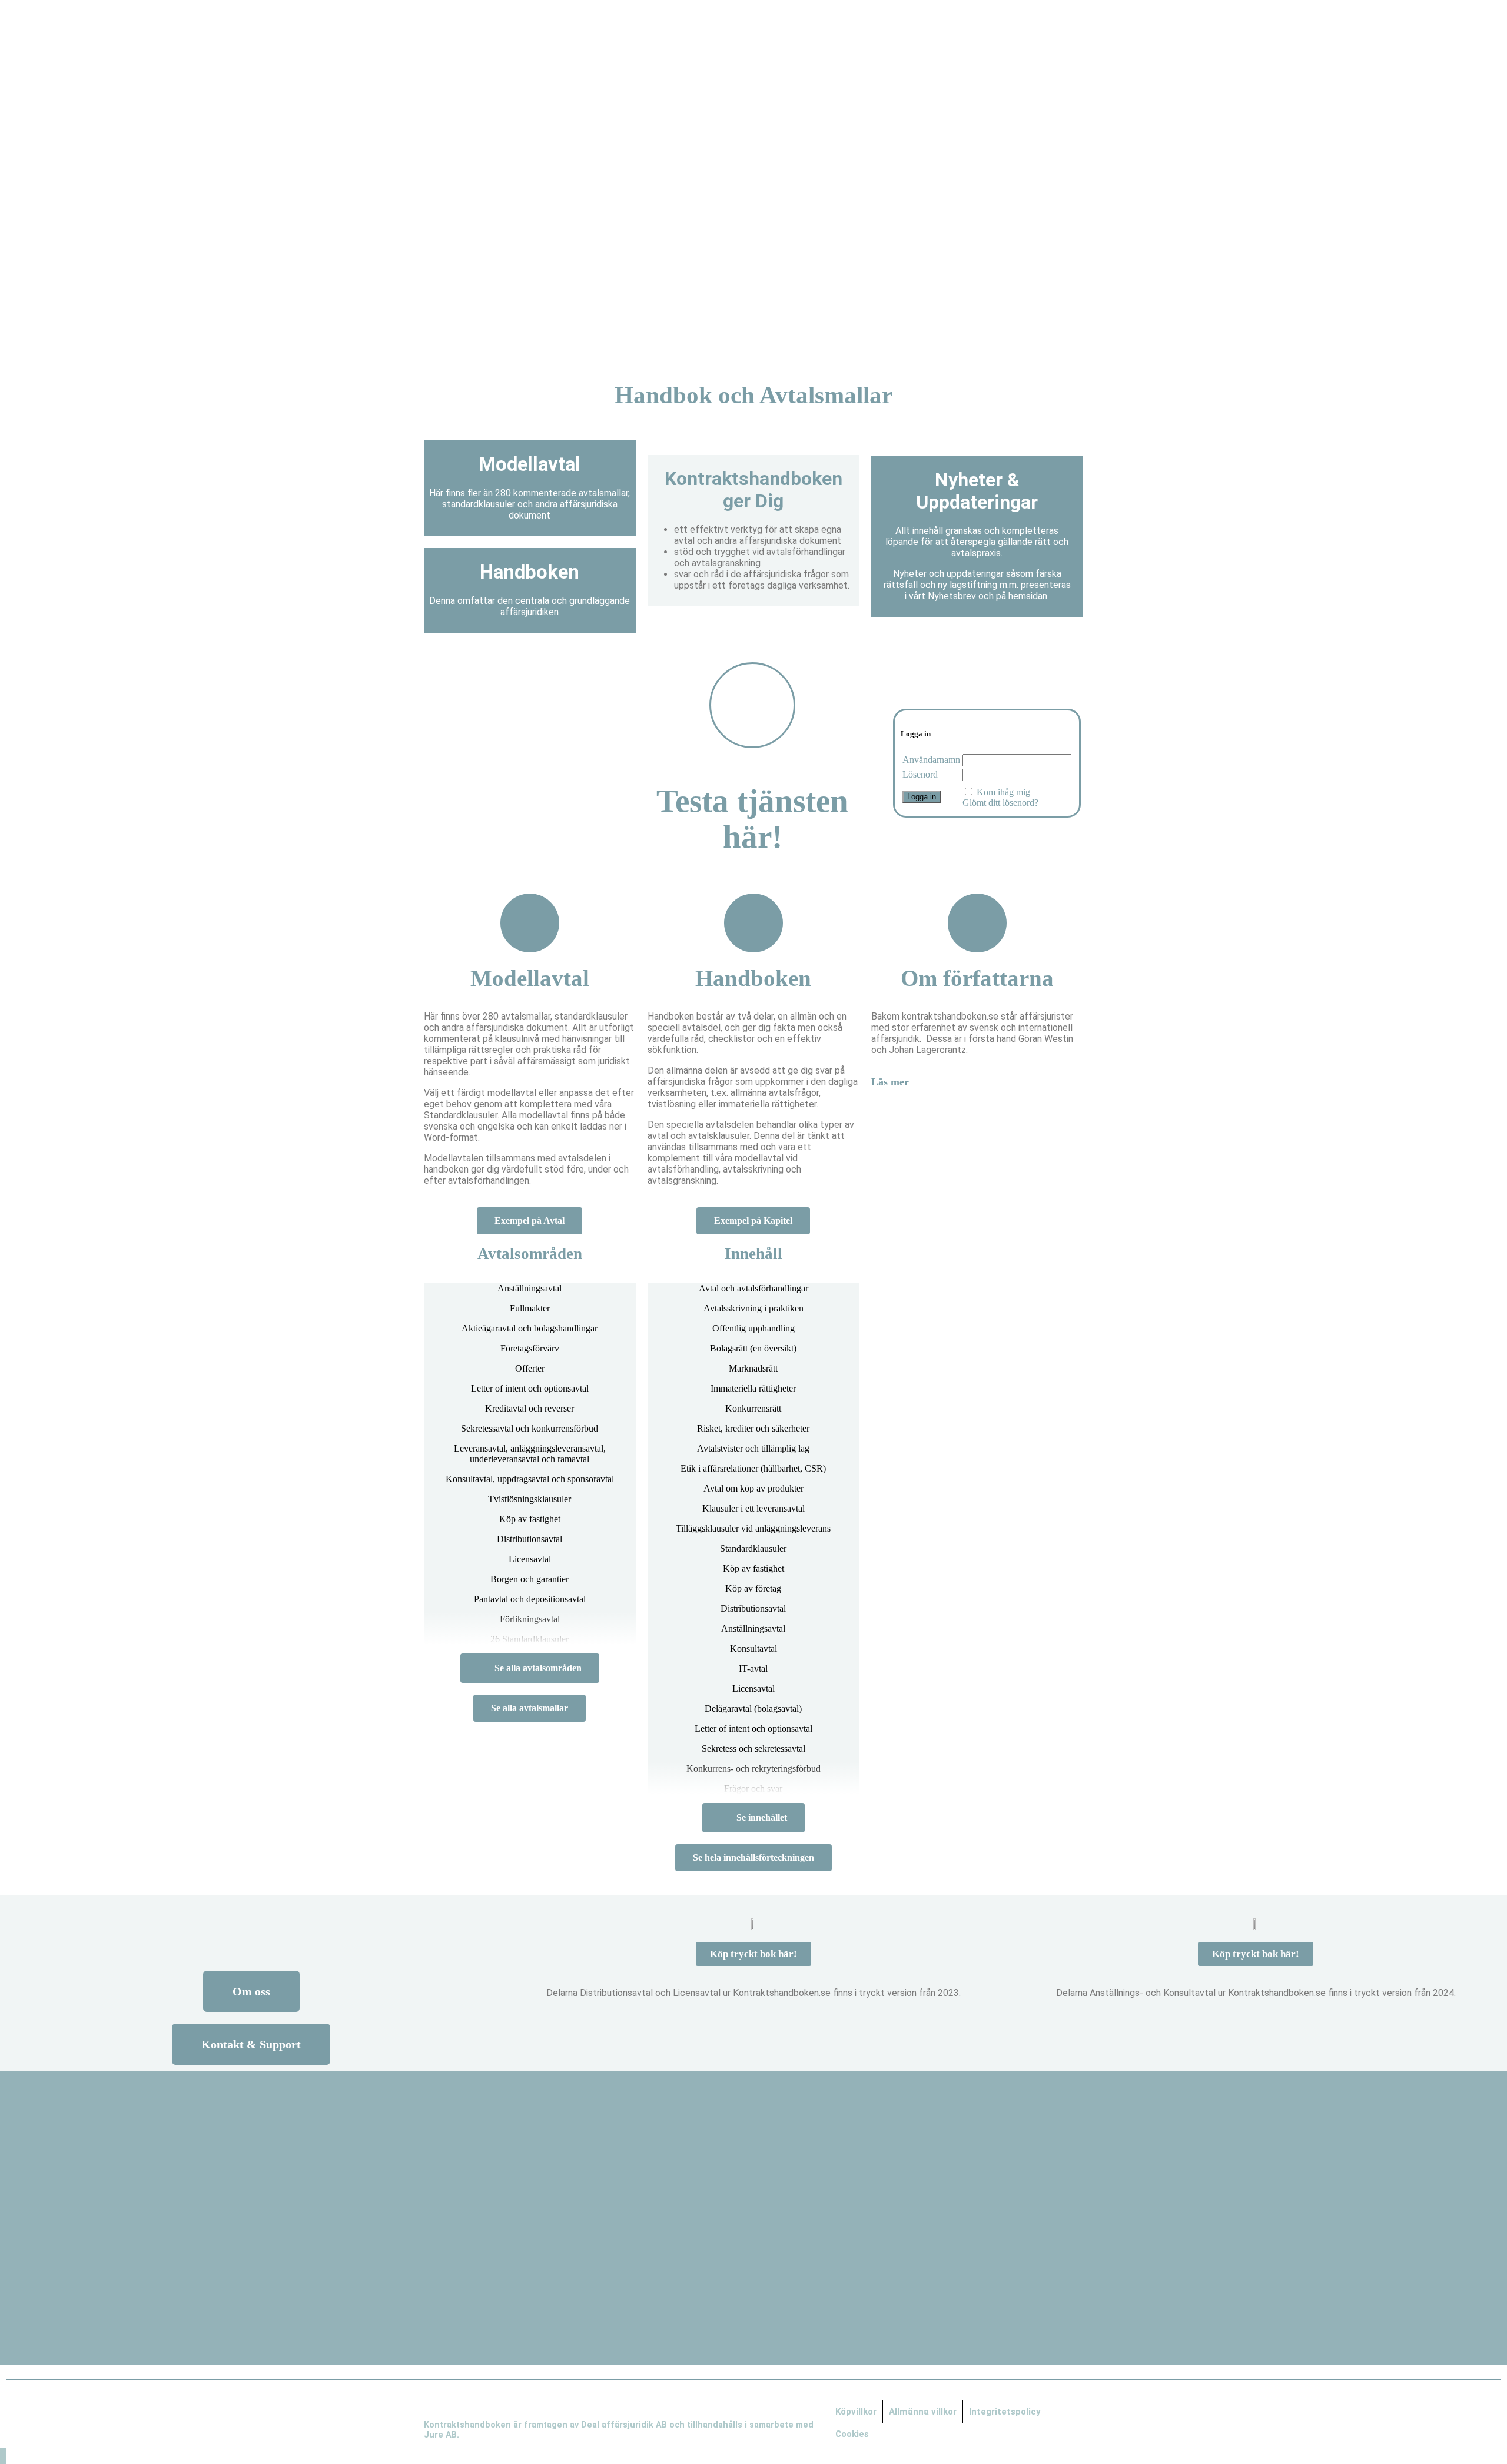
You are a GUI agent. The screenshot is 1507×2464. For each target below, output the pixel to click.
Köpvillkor (856, 2412)
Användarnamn (931, 760)
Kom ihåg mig (1003, 792)
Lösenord (920, 774)
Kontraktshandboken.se (754, 332)
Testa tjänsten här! (752, 819)
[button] (977, 1082)
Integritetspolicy (1005, 2412)
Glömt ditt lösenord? (1000, 803)
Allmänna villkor (923, 2412)
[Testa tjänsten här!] (752, 705)
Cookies (852, 2434)
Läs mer (890, 1082)
